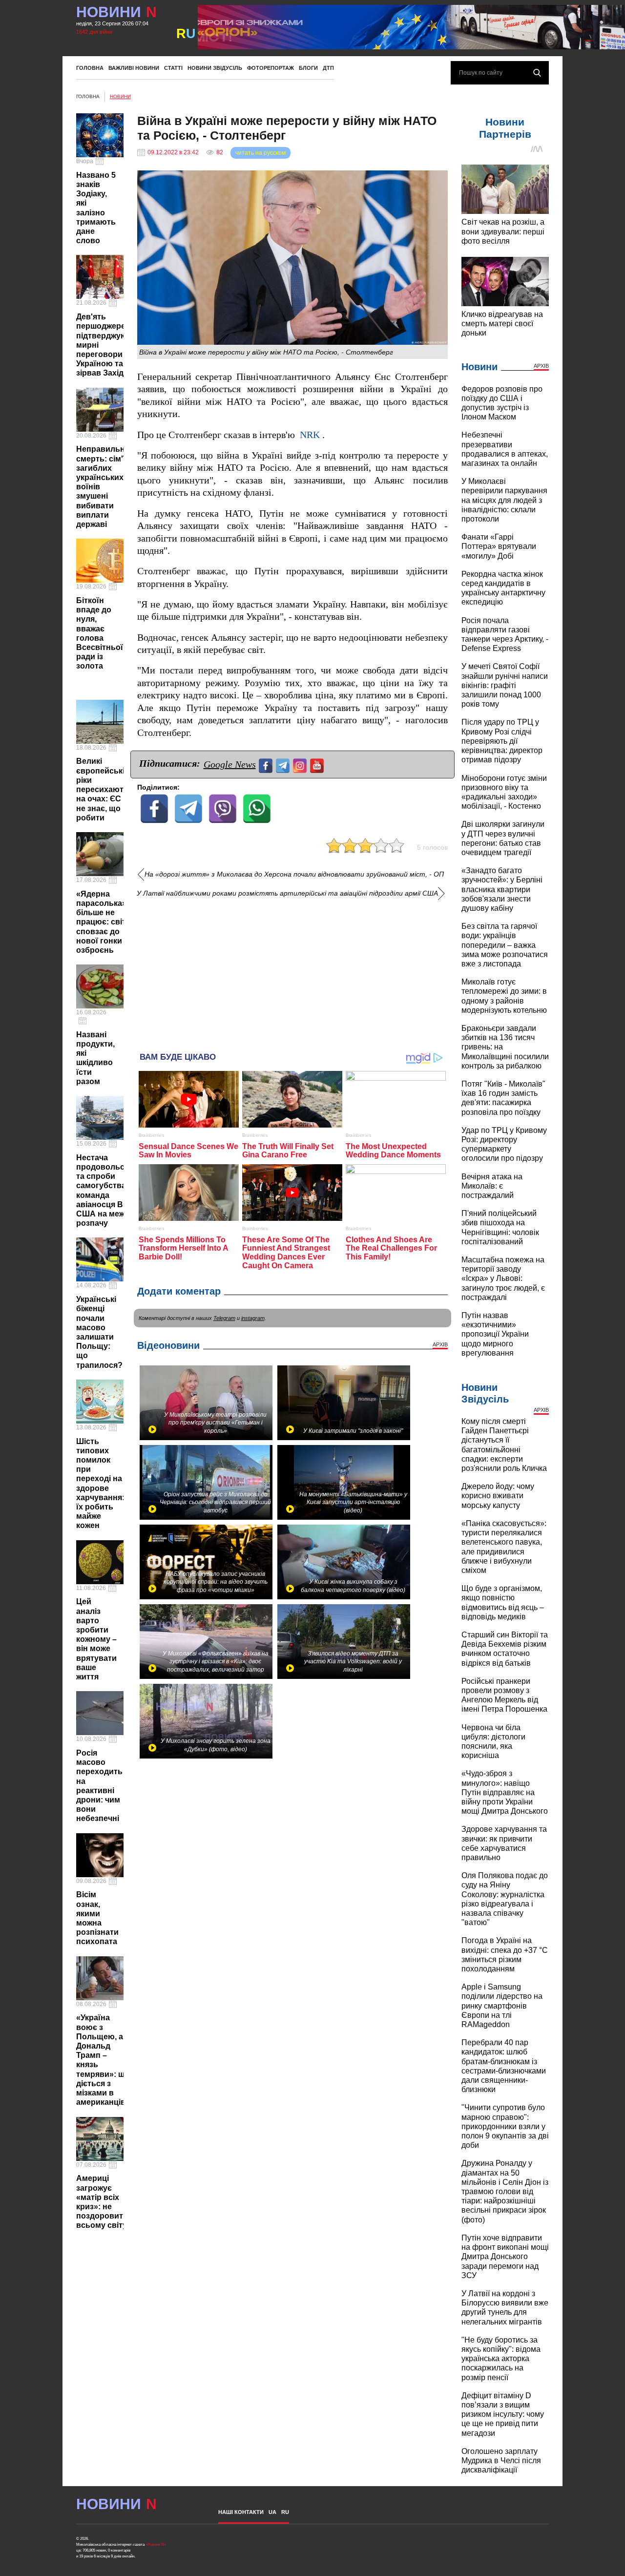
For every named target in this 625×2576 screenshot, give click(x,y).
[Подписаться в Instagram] (301, 764)
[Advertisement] (292, 971)
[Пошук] (537, 73)
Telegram (224, 1318)
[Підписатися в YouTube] (318, 764)
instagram (253, 1318)
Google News (230, 764)
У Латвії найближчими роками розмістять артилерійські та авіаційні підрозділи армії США (287, 893)
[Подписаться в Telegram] (284, 764)
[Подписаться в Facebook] (267, 764)
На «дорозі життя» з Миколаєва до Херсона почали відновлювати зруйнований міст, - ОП (294, 874)
